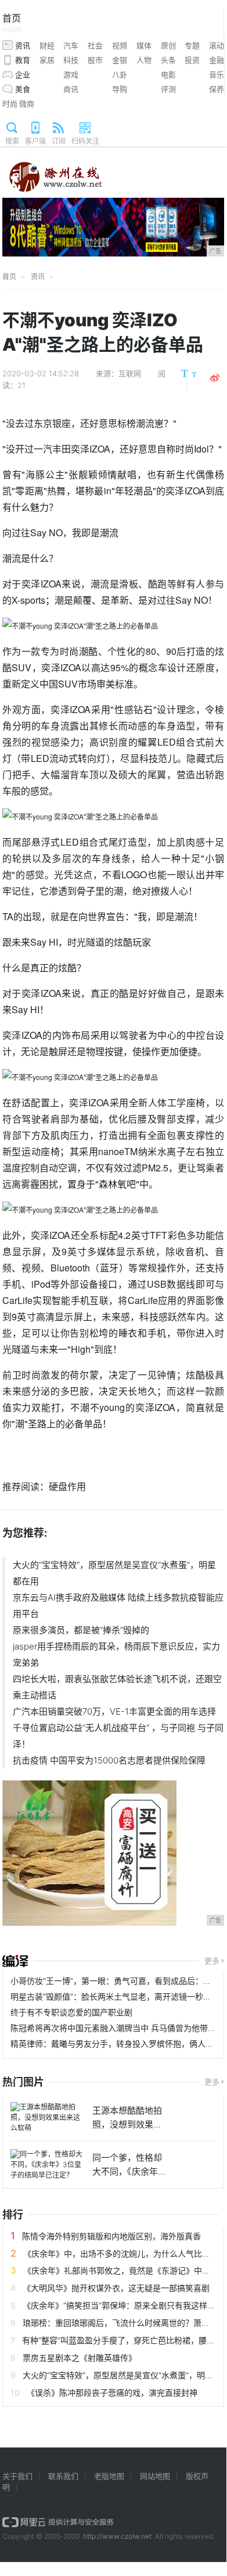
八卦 (120, 74)
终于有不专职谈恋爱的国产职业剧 (71, 2012)
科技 (71, 60)
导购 (120, 89)
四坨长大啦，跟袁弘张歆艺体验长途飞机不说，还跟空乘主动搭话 (117, 1687)
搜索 (12, 141)
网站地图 (155, 2476)
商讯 (71, 89)
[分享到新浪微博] (215, 378)
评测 (168, 89)
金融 (217, 60)
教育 (23, 60)
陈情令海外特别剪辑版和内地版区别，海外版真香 (111, 2236)
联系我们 (63, 2476)
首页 (12, 23)
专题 (192, 45)
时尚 (10, 104)
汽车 (71, 45)
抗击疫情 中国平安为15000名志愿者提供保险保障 (109, 1760)
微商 (27, 104)
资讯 (23, 45)
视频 (120, 45)
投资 (192, 60)
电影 (168, 74)
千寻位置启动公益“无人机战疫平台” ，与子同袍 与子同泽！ (118, 1736)
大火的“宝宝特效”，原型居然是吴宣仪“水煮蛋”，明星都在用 (114, 1573)
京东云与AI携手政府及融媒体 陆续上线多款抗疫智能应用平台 (118, 1606)
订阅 (59, 141)
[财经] (15, 1961)
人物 (144, 60)
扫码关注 (85, 141)
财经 (47, 45)
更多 (212, 1961)
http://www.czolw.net (117, 2536)
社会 (95, 45)
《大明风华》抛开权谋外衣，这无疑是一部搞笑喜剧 (116, 2288)
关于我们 (17, 2476)
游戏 (71, 74)
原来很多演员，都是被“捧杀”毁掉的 (81, 1630)
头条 (168, 60)
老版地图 (109, 2476)
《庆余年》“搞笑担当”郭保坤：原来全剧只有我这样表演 (123, 2305)
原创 (168, 45)
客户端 (35, 141)
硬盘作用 (67, 1487)
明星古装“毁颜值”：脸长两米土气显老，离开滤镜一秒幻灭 (115, 1996)
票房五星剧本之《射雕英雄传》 (80, 2358)
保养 (217, 89)
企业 (23, 74)
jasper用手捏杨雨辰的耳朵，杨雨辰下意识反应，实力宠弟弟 (116, 1654)
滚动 (217, 45)
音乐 (217, 74)
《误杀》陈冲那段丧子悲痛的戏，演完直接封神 (112, 2392)
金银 (120, 60)
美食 (23, 89)
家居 (47, 60)
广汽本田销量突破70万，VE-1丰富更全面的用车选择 (114, 1711)
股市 (95, 60)
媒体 (144, 45)
